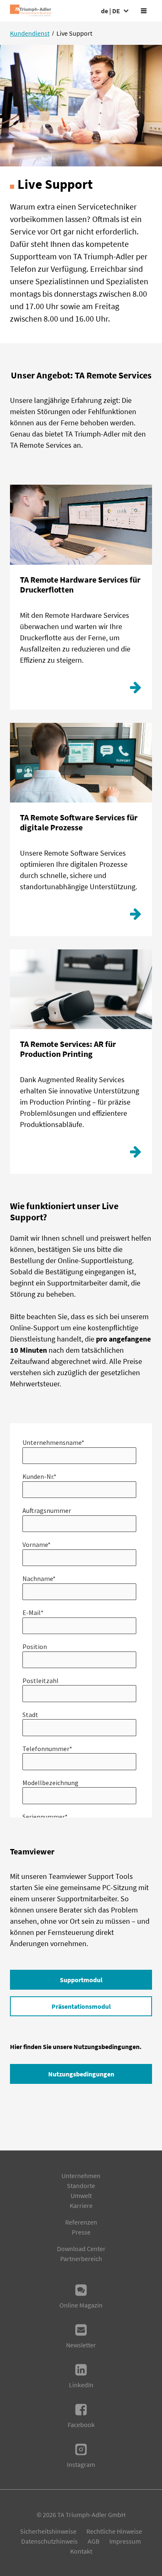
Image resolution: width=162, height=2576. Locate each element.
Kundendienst (30, 33)
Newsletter (81, 2345)
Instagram (81, 2464)
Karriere (81, 2205)
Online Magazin (81, 2305)
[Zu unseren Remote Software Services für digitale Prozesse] (135, 916)
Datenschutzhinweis (49, 2541)
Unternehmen (81, 2176)
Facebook (81, 2425)
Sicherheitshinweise (48, 2531)
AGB (93, 2541)
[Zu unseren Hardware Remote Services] (135, 690)
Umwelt (81, 2195)
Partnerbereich (81, 2259)
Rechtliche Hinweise (114, 2531)
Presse (81, 2232)
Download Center (81, 2249)
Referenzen (81, 2222)
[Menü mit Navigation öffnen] (144, 11)
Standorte (81, 2186)
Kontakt (81, 2551)
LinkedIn (81, 2385)
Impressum (125, 2541)
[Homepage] (31, 11)
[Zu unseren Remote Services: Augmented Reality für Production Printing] (135, 1154)
